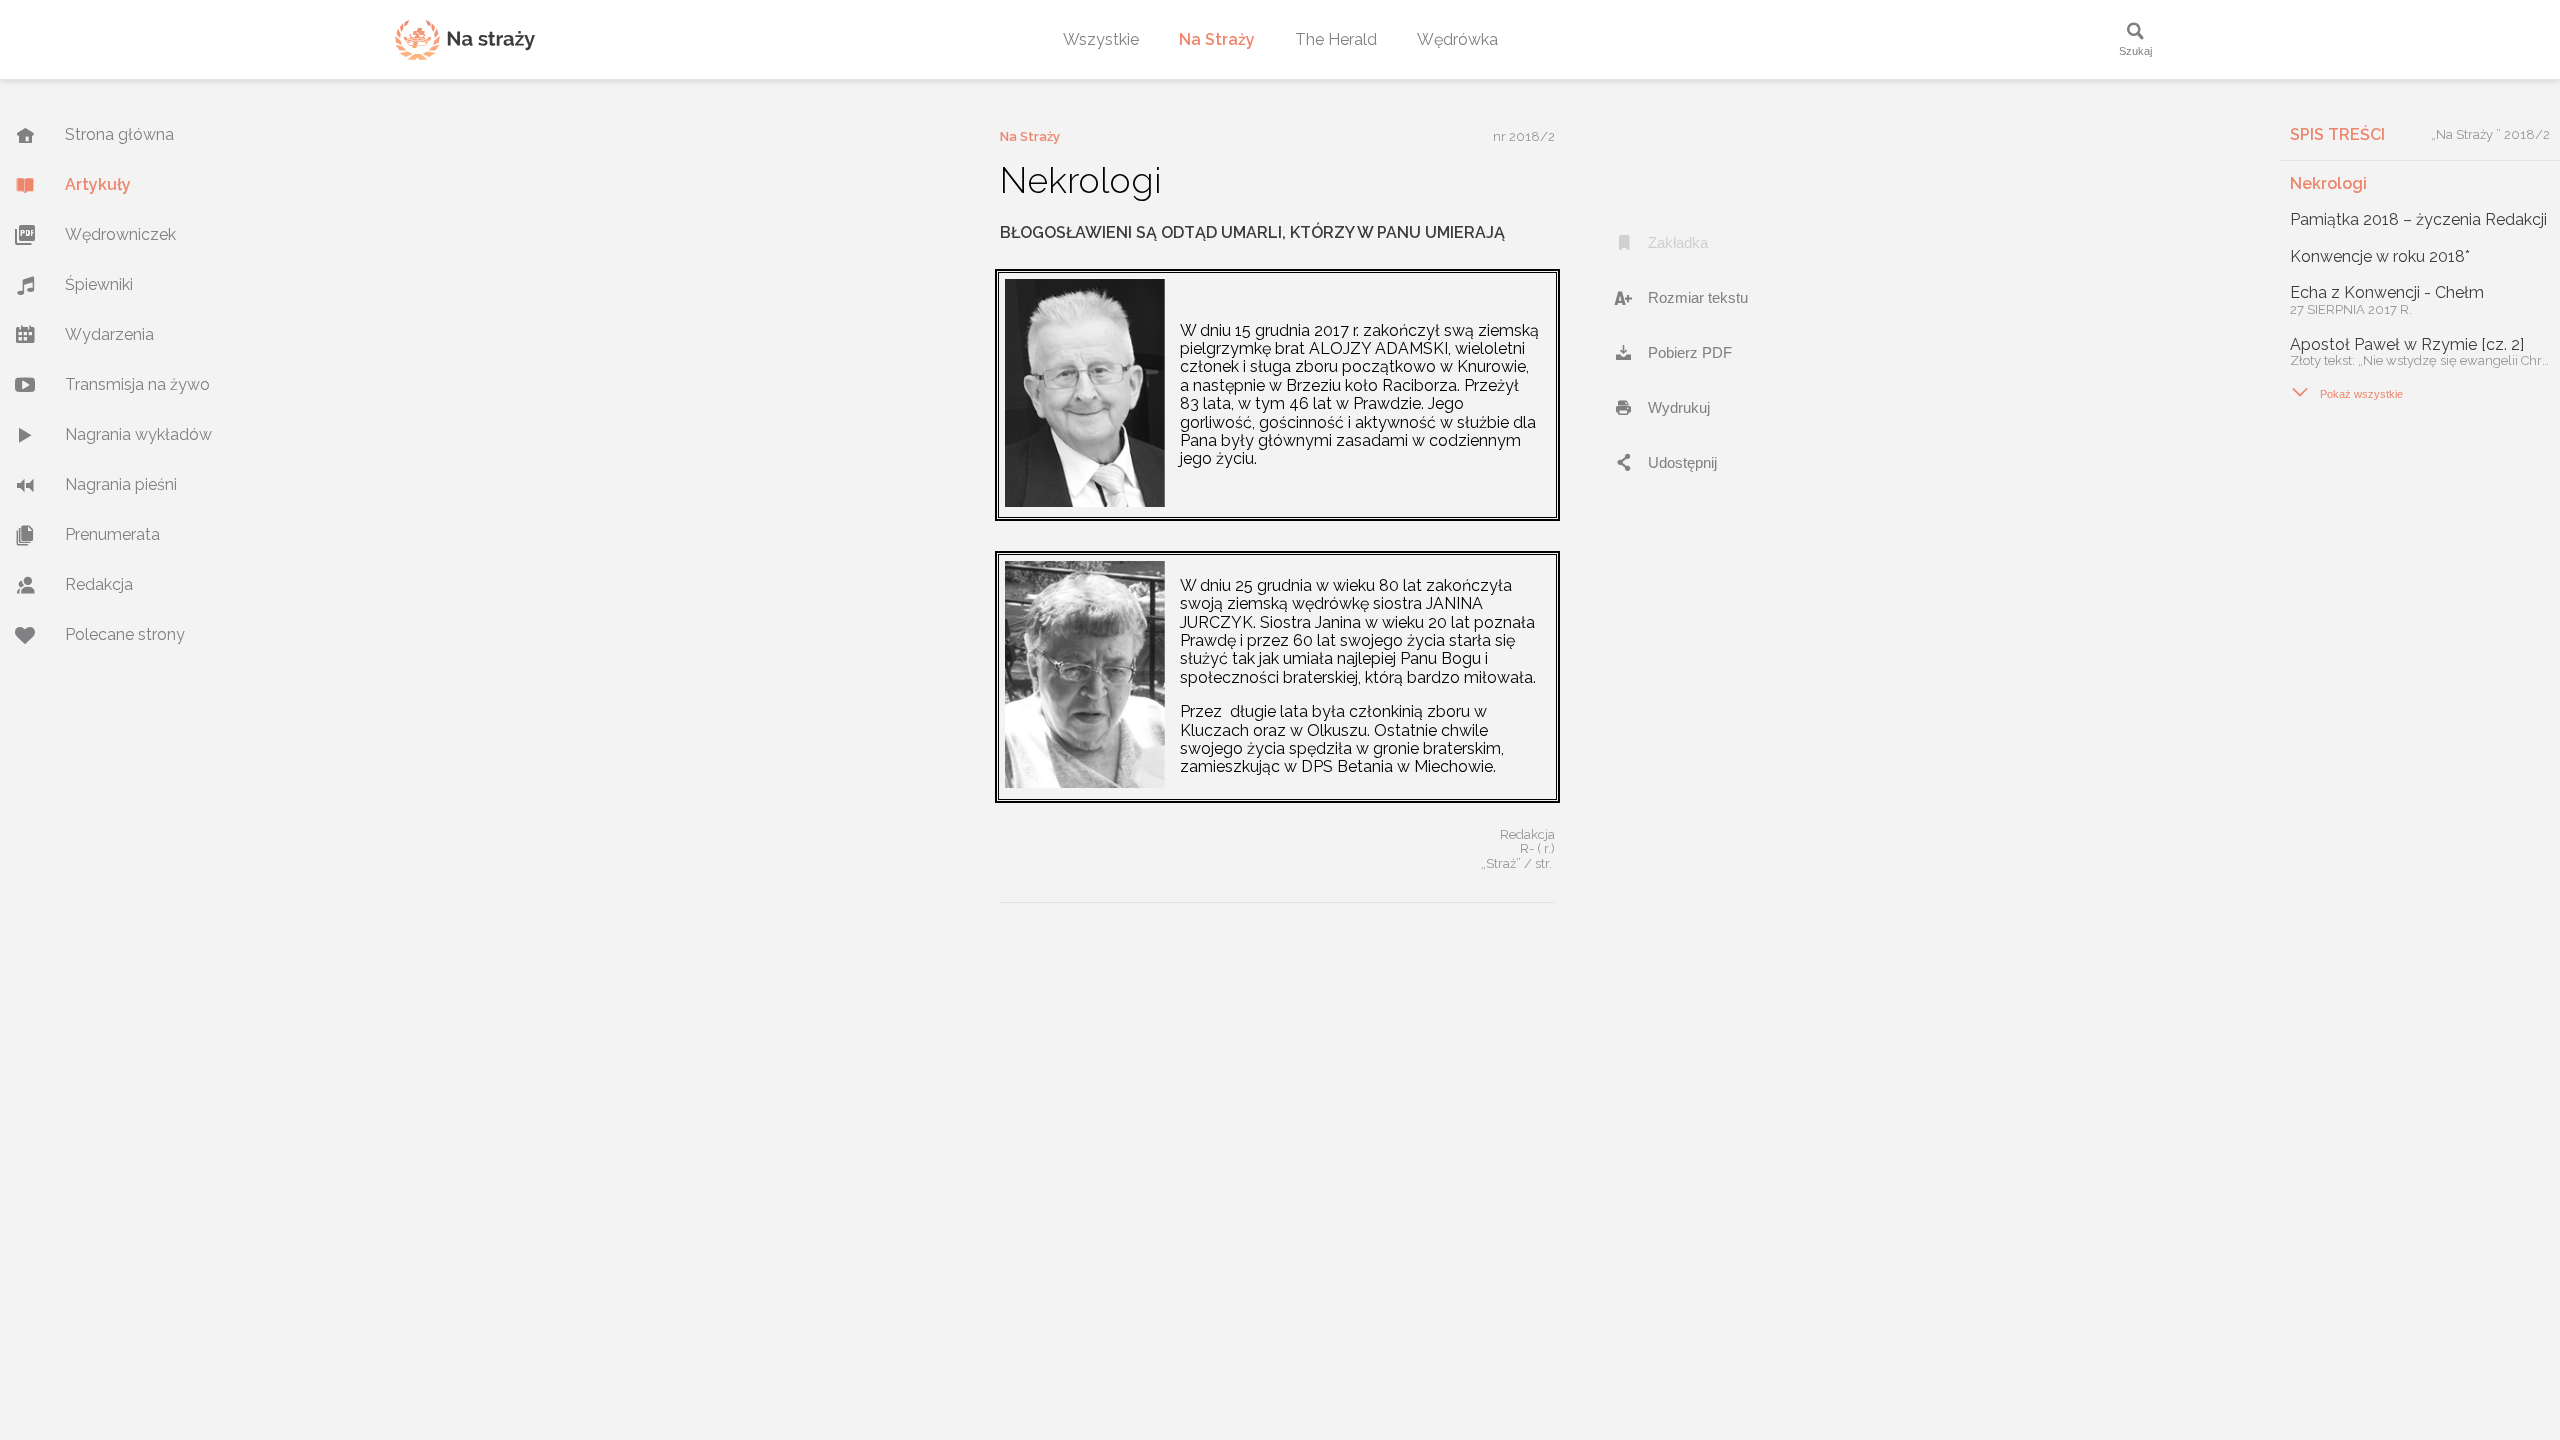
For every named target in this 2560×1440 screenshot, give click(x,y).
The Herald (1336, 39)
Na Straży (1217, 39)
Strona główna (119, 134)
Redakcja (99, 584)
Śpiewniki (99, 284)
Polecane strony (125, 634)
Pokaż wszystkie (2346, 392)
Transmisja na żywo (137, 384)
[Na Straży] (465, 39)
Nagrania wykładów (138, 434)
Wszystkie (1101, 39)
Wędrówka (1457, 39)
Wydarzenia (109, 334)
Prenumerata (112, 534)
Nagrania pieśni (121, 484)
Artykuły (98, 184)
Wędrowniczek (120, 234)
